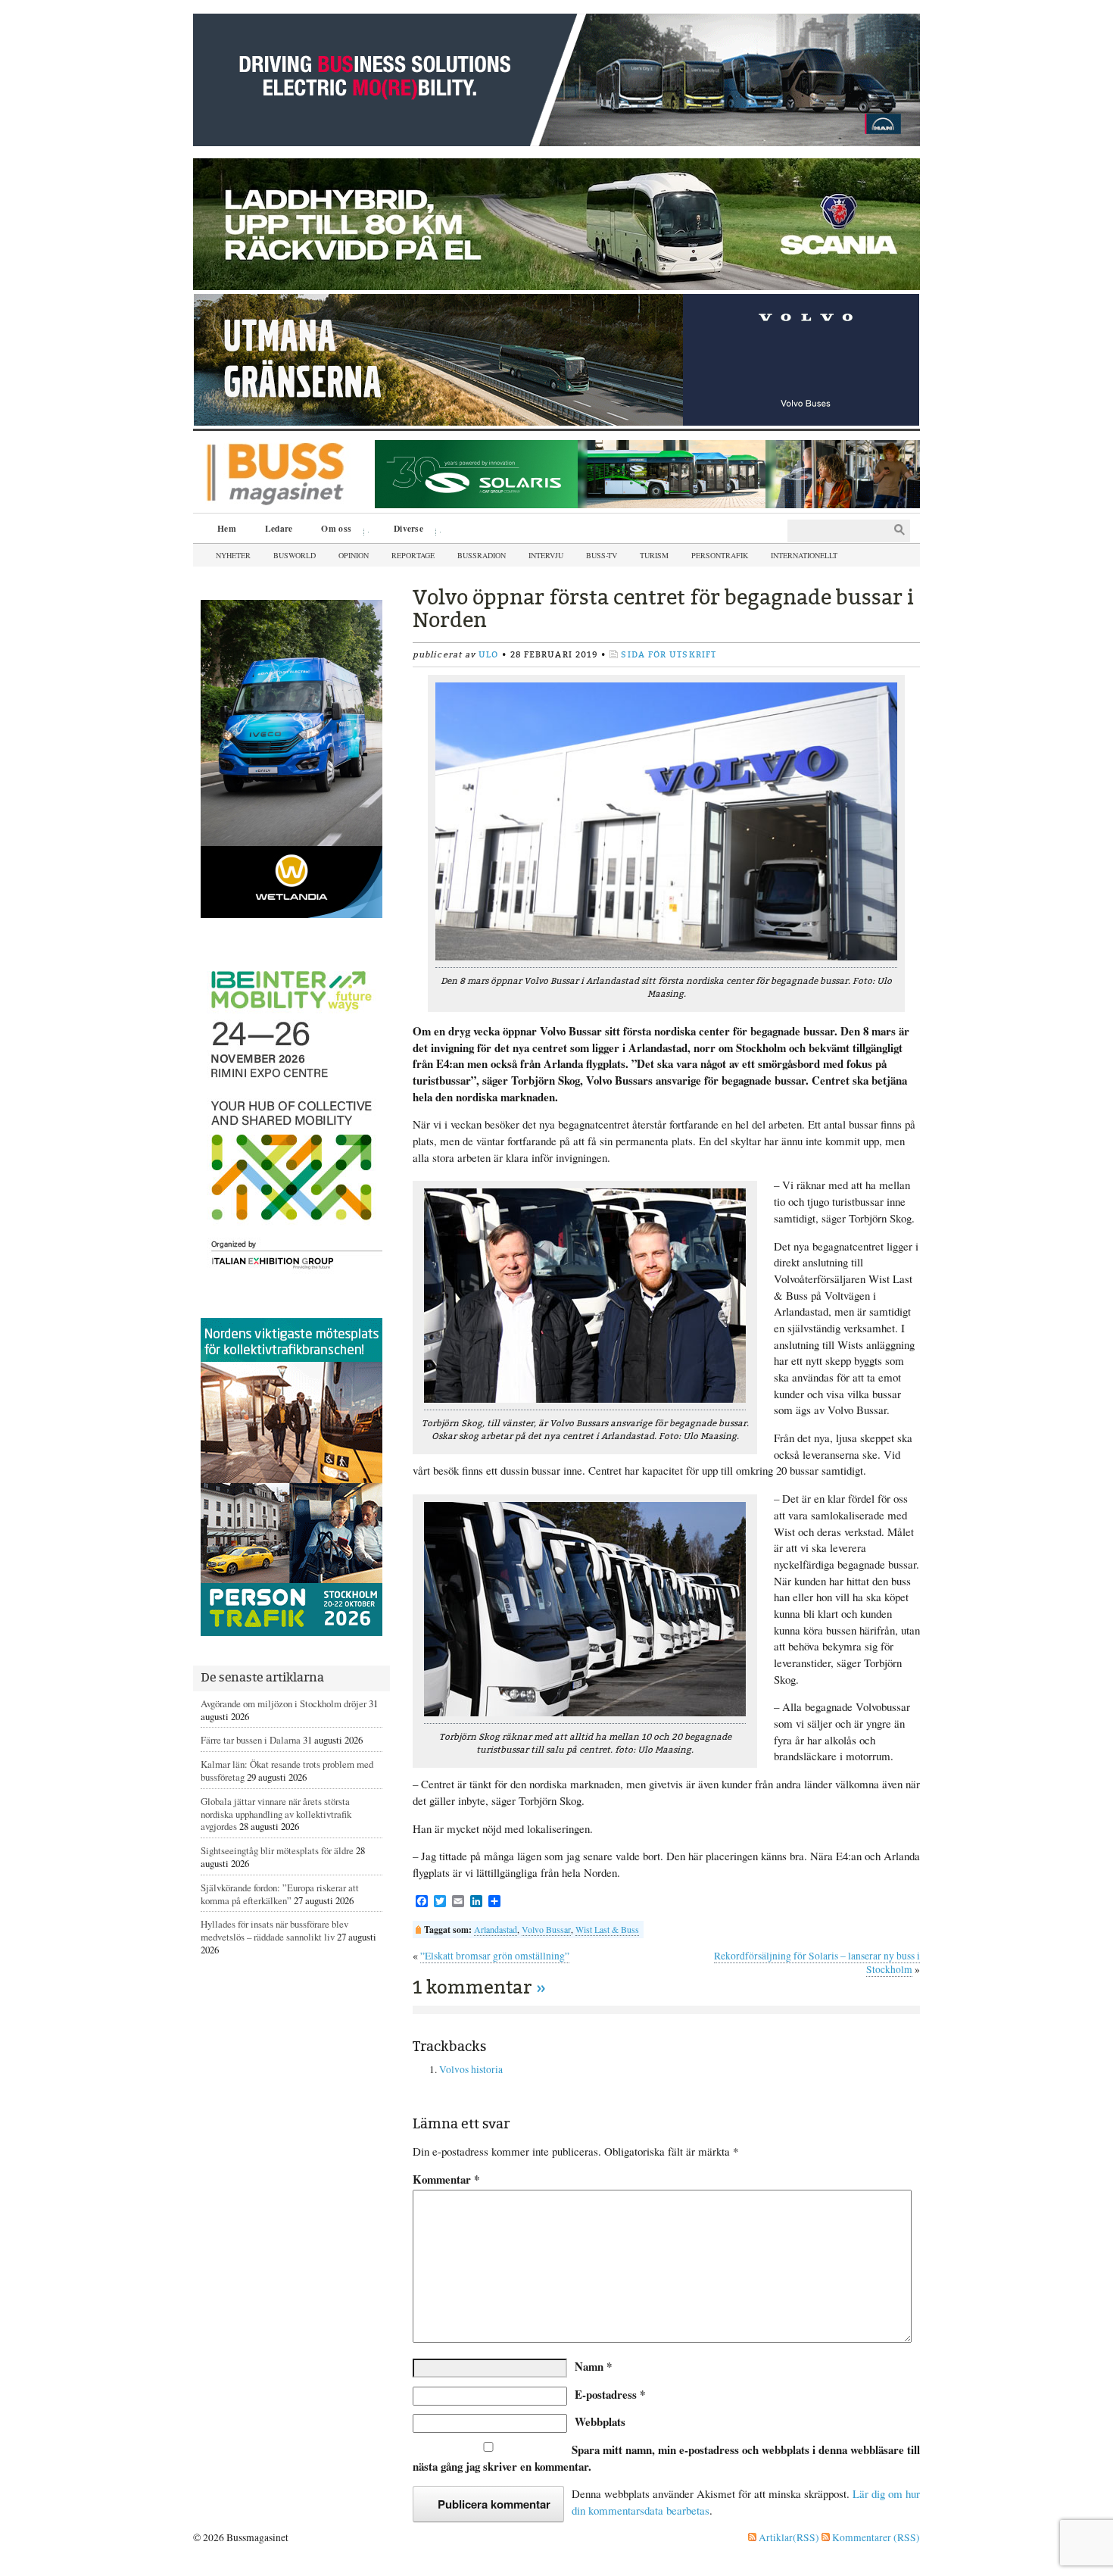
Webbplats (600, 2421)
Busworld (295, 555)
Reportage (413, 555)
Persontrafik (720, 555)
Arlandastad (496, 1929)
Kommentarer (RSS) (875, 2537)
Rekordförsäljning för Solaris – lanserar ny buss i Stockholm (817, 1962)
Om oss (331, 530)
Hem (227, 528)
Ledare (279, 528)
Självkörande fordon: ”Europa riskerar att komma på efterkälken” (280, 1894)
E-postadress (610, 2394)
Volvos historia (471, 2069)
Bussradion (482, 555)
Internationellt (804, 555)
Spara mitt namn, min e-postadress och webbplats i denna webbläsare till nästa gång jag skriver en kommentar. (666, 2458)
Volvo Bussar (546, 1929)
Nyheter (233, 555)
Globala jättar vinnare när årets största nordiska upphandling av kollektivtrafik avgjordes (276, 1814)
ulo (488, 655)
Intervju (546, 555)
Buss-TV (602, 555)
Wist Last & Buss (607, 1929)
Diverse (403, 530)
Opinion (354, 555)
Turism (654, 555)
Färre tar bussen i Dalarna (251, 1740)
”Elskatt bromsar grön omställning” (495, 1956)
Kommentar (446, 2179)
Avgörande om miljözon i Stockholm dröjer (284, 1703)
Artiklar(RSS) (788, 2537)
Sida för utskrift (669, 655)
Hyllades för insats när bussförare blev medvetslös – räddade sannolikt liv (274, 1930)
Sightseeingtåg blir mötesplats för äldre (277, 1850)
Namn (593, 2366)
